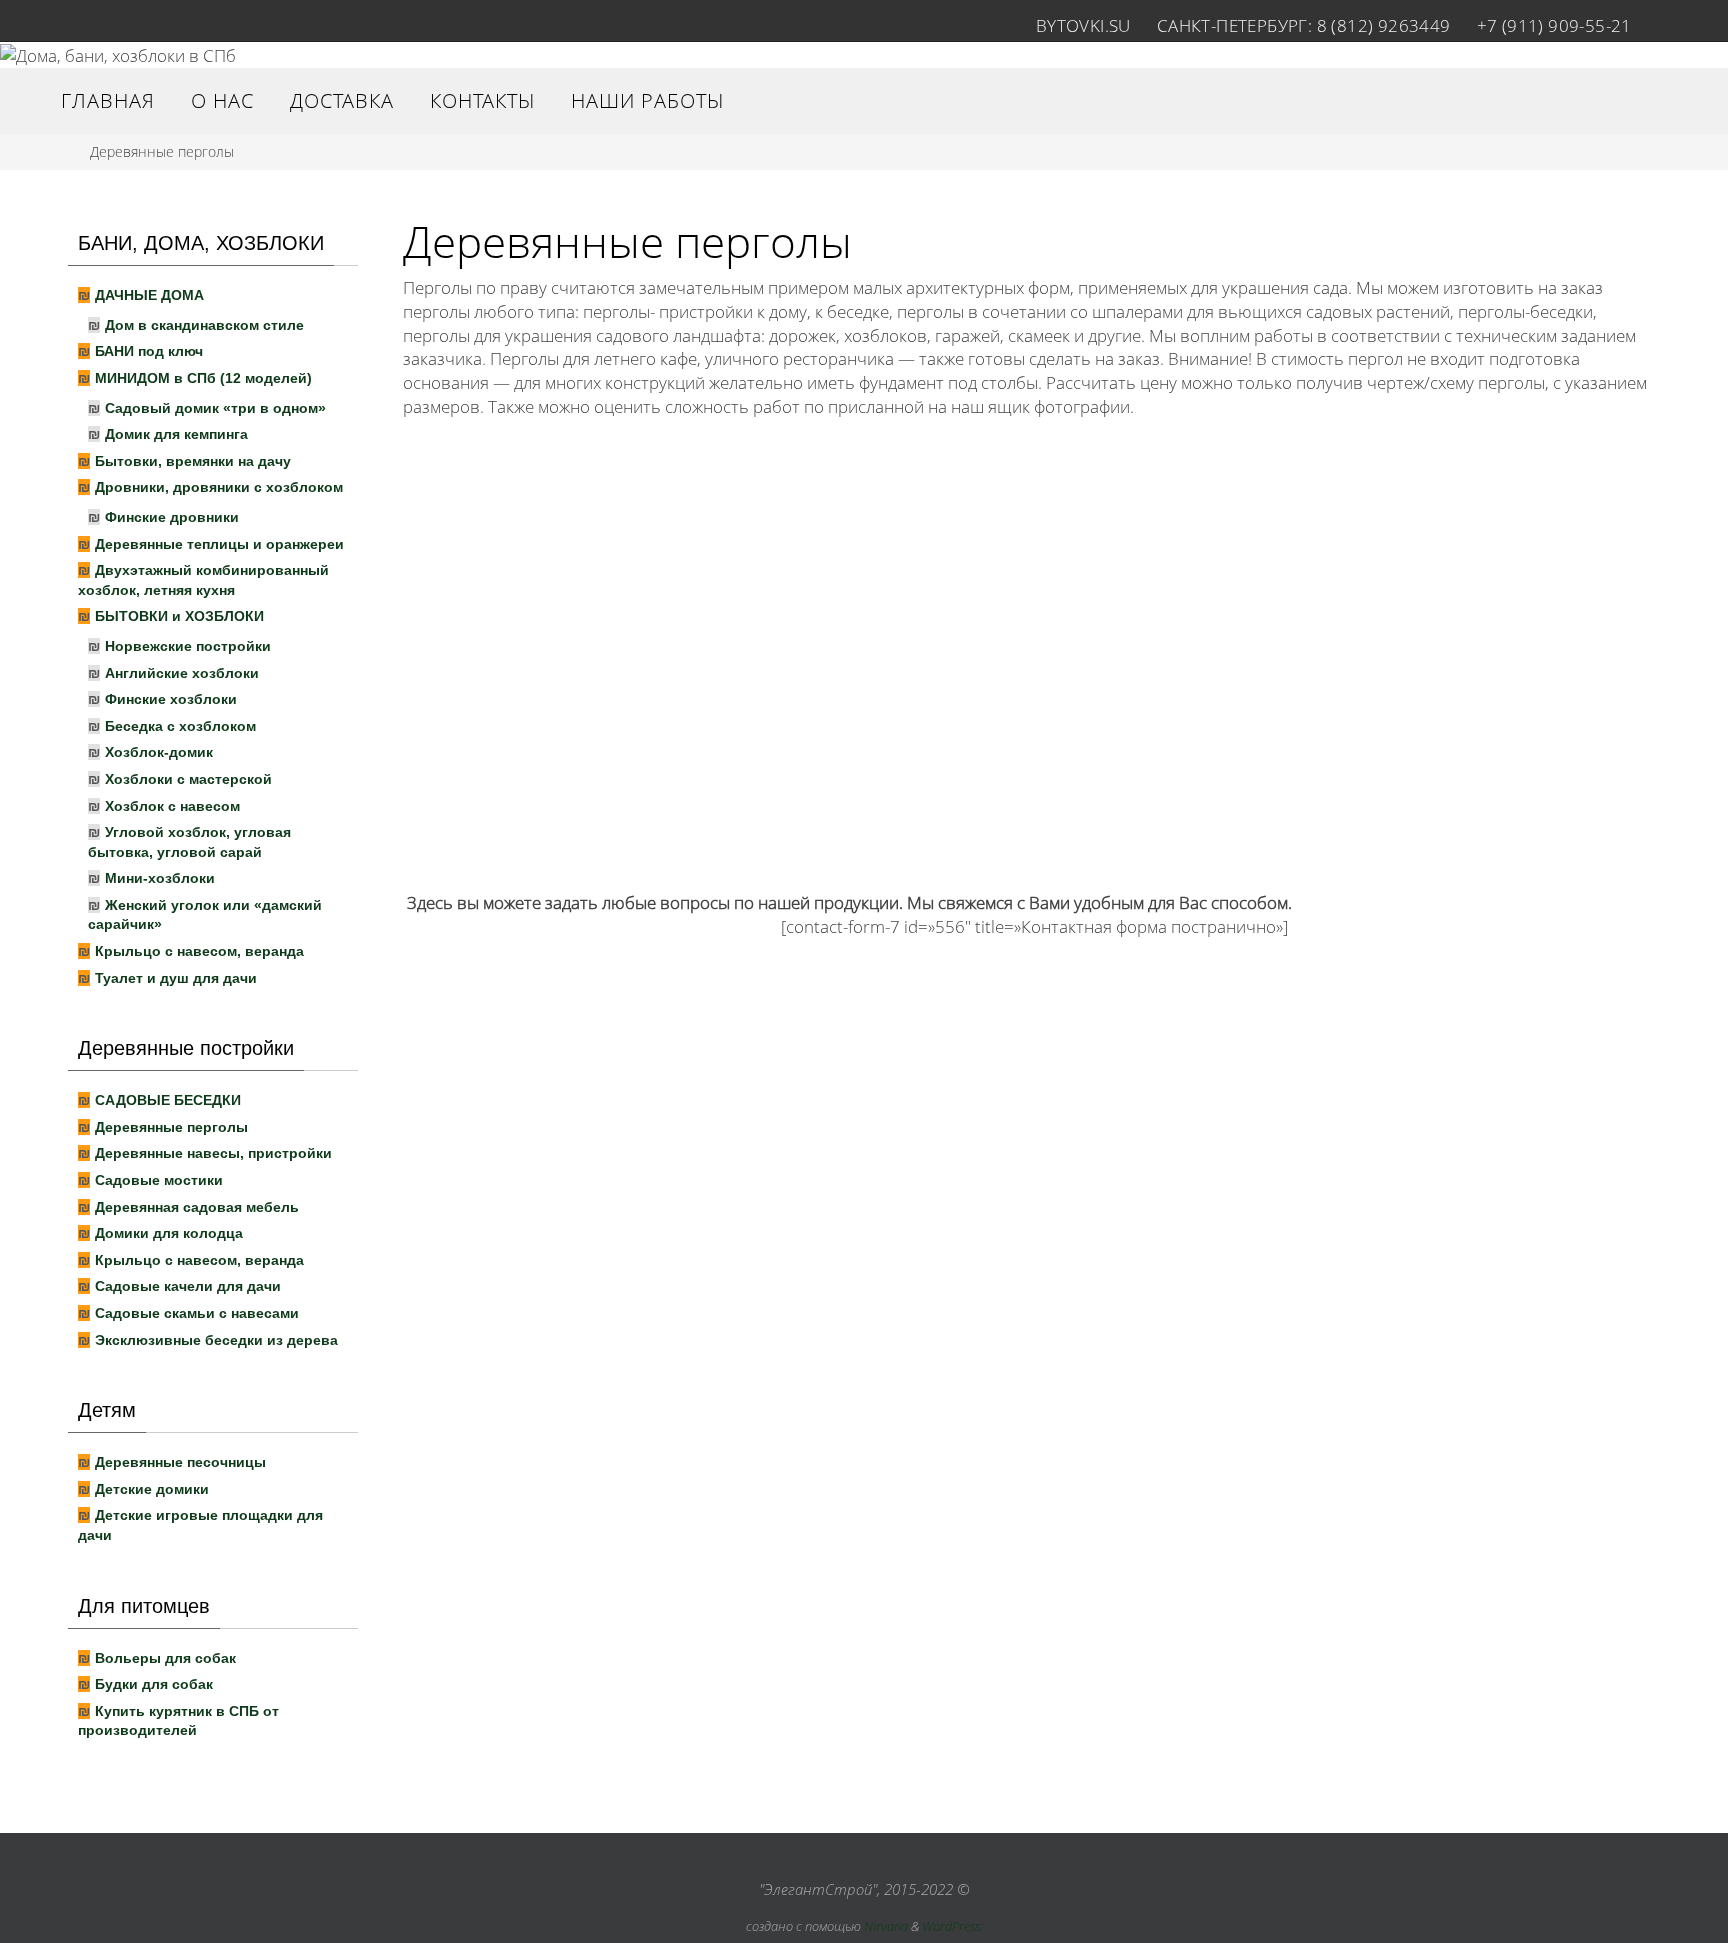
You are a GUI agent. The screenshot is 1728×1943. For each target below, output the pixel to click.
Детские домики (152, 1489)
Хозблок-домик (159, 752)
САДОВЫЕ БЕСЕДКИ (168, 1100)
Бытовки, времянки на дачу (193, 461)
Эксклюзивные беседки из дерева (216, 1340)
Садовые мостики (159, 1180)
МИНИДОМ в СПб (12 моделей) (203, 378)
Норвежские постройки (188, 646)
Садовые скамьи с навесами (197, 1313)
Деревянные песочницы (180, 1462)
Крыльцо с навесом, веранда (199, 951)
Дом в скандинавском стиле (204, 325)
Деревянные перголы (171, 1127)
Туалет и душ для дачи (176, 978)
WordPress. (952, 1926)
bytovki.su (1083, 25)
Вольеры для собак (165, 1658)
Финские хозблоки (171, 699)
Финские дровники (172, 517)
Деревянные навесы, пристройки (213, 1153)
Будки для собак (154, 1684)
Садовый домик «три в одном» (215, 408)
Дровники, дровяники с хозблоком (219, 487)
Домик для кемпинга (176, 434)
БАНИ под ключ (149, 351)
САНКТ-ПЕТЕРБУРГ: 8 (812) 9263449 (1304, 25)
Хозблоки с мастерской (188, 779)
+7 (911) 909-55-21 (1554, 25)
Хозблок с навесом (172, 806)
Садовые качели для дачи (188, 1286)
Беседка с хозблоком (180, 726)
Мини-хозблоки (160, 878)
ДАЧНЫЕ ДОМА (149, 295)
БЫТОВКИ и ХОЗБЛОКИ (179, 616)
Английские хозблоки (182, 673)
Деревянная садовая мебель (197, 1207)
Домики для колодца (169, 1233)
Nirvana (886, 1926)
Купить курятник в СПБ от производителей (178, 1721)
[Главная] (57, 151)
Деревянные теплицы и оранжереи (219, 544)
